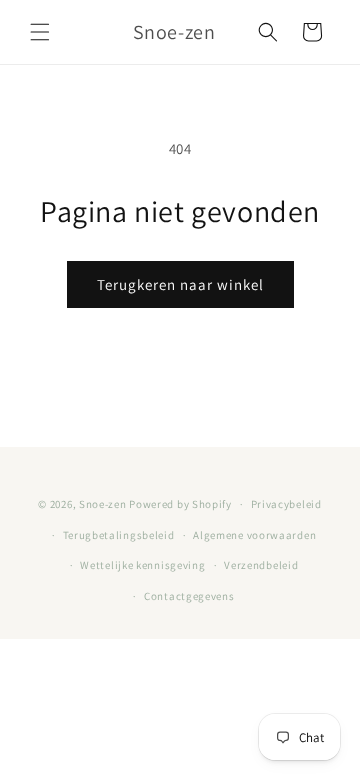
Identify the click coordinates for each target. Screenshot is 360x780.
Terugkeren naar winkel (180, 284)
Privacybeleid (286, 504)
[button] (40, 32)
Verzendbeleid (261, 565)
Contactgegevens (189, 596)
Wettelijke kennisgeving (142, 565)
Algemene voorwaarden (254, 535)
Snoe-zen (104, 504)
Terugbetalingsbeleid (119, 535)
